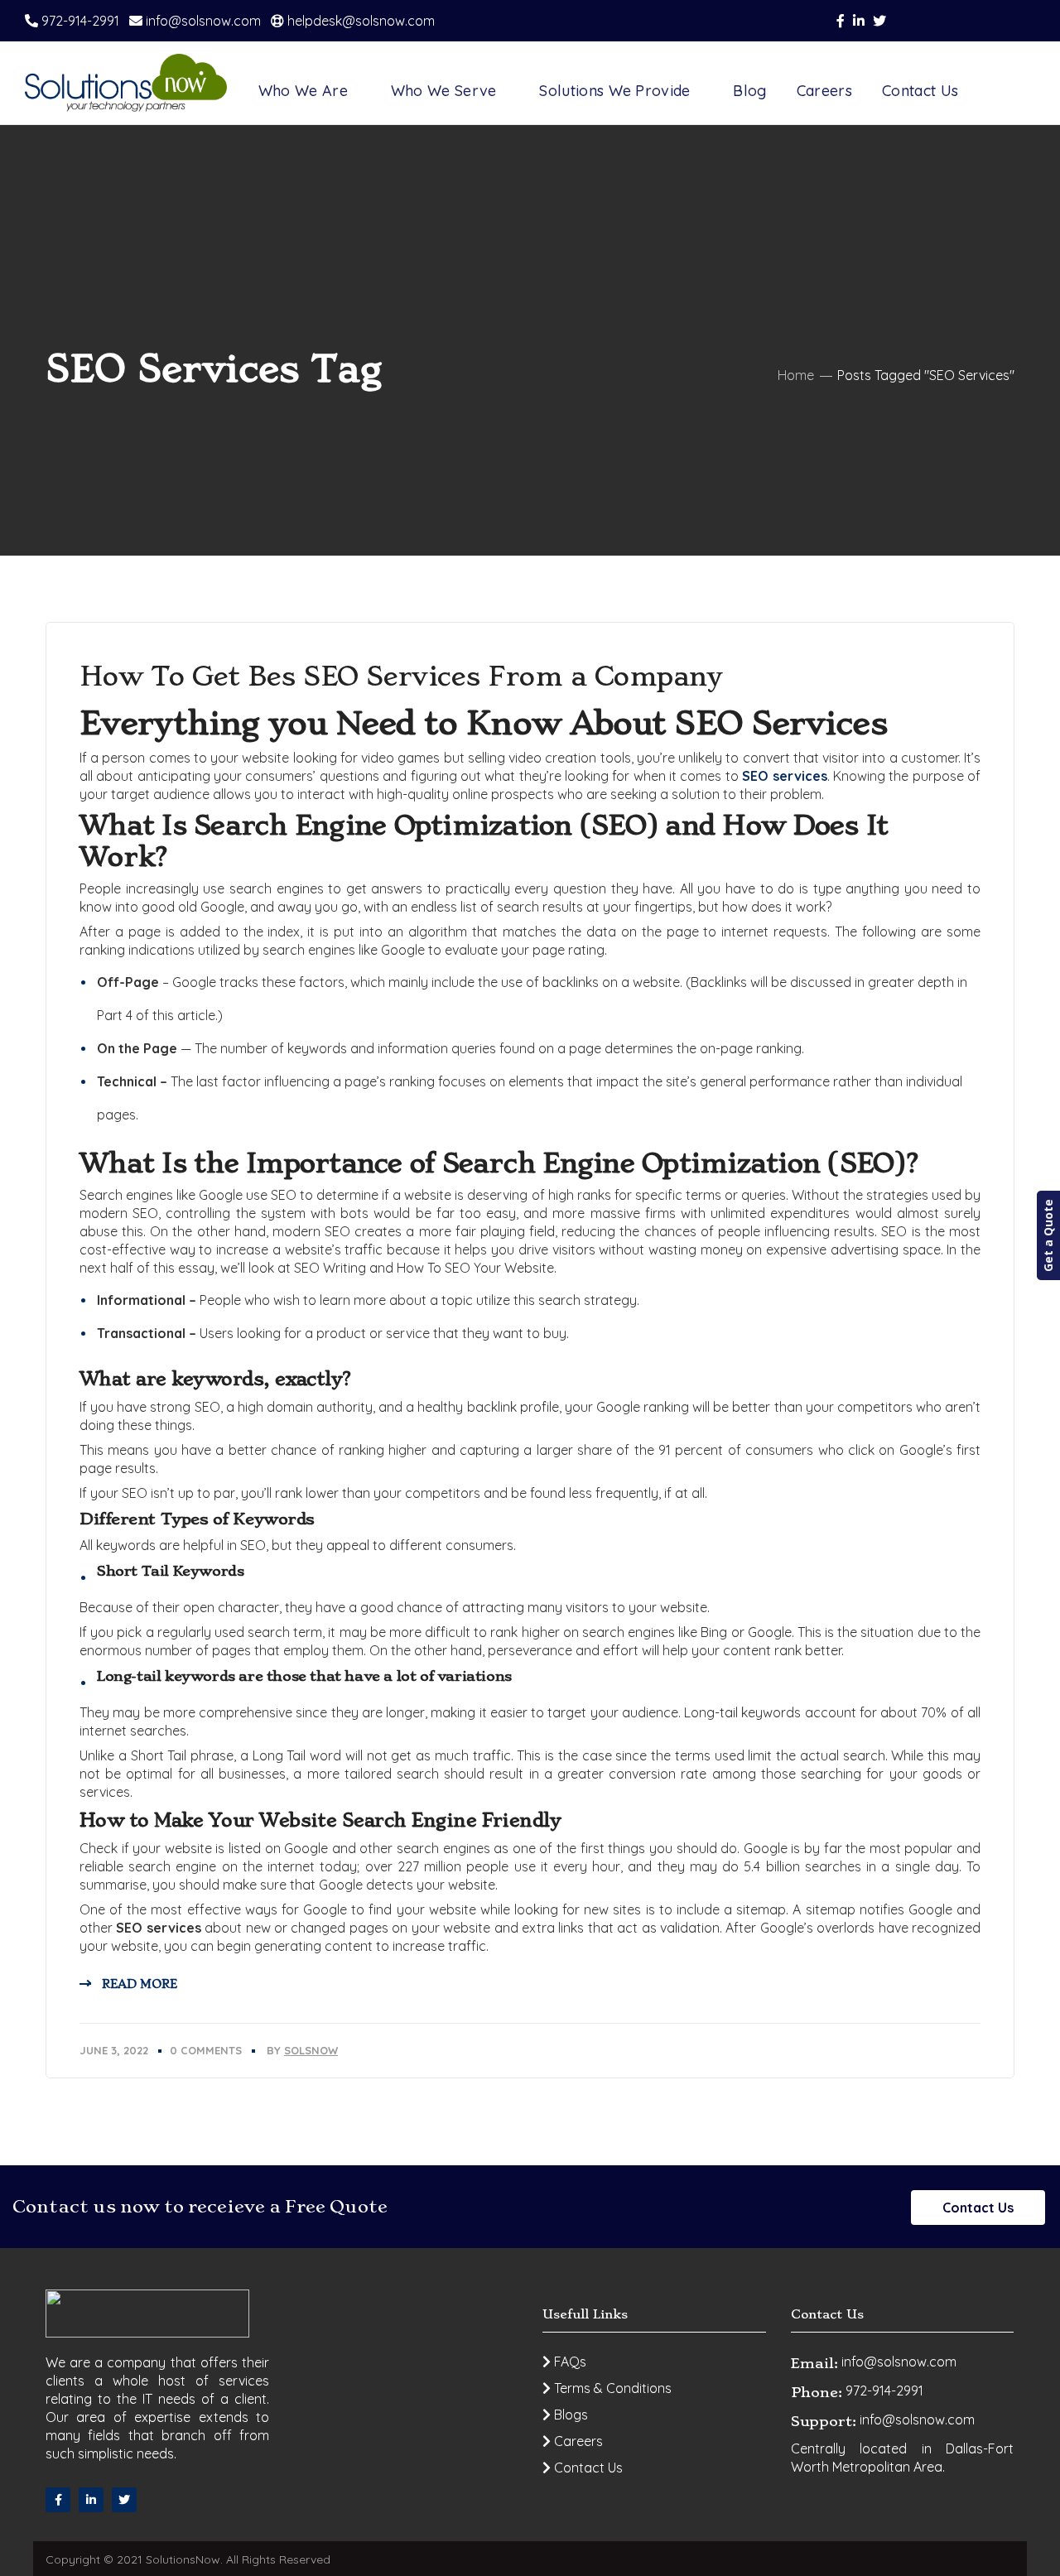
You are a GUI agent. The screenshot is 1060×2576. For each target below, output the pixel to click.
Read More (140, 1984)
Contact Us (978, 2208)
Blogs (569, 2415)
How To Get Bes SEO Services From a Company (401, 677)
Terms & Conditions (611, 2388)
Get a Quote (1048, 1235)
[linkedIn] (91, 2500)
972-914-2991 (79, 21)
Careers (577, 2441)
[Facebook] (58, 2500)
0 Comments (206, 2050)
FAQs (569, 2362)
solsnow (311, 2050)
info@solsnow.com (202, 21)
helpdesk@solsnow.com (359, 21)
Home (796, 375)
